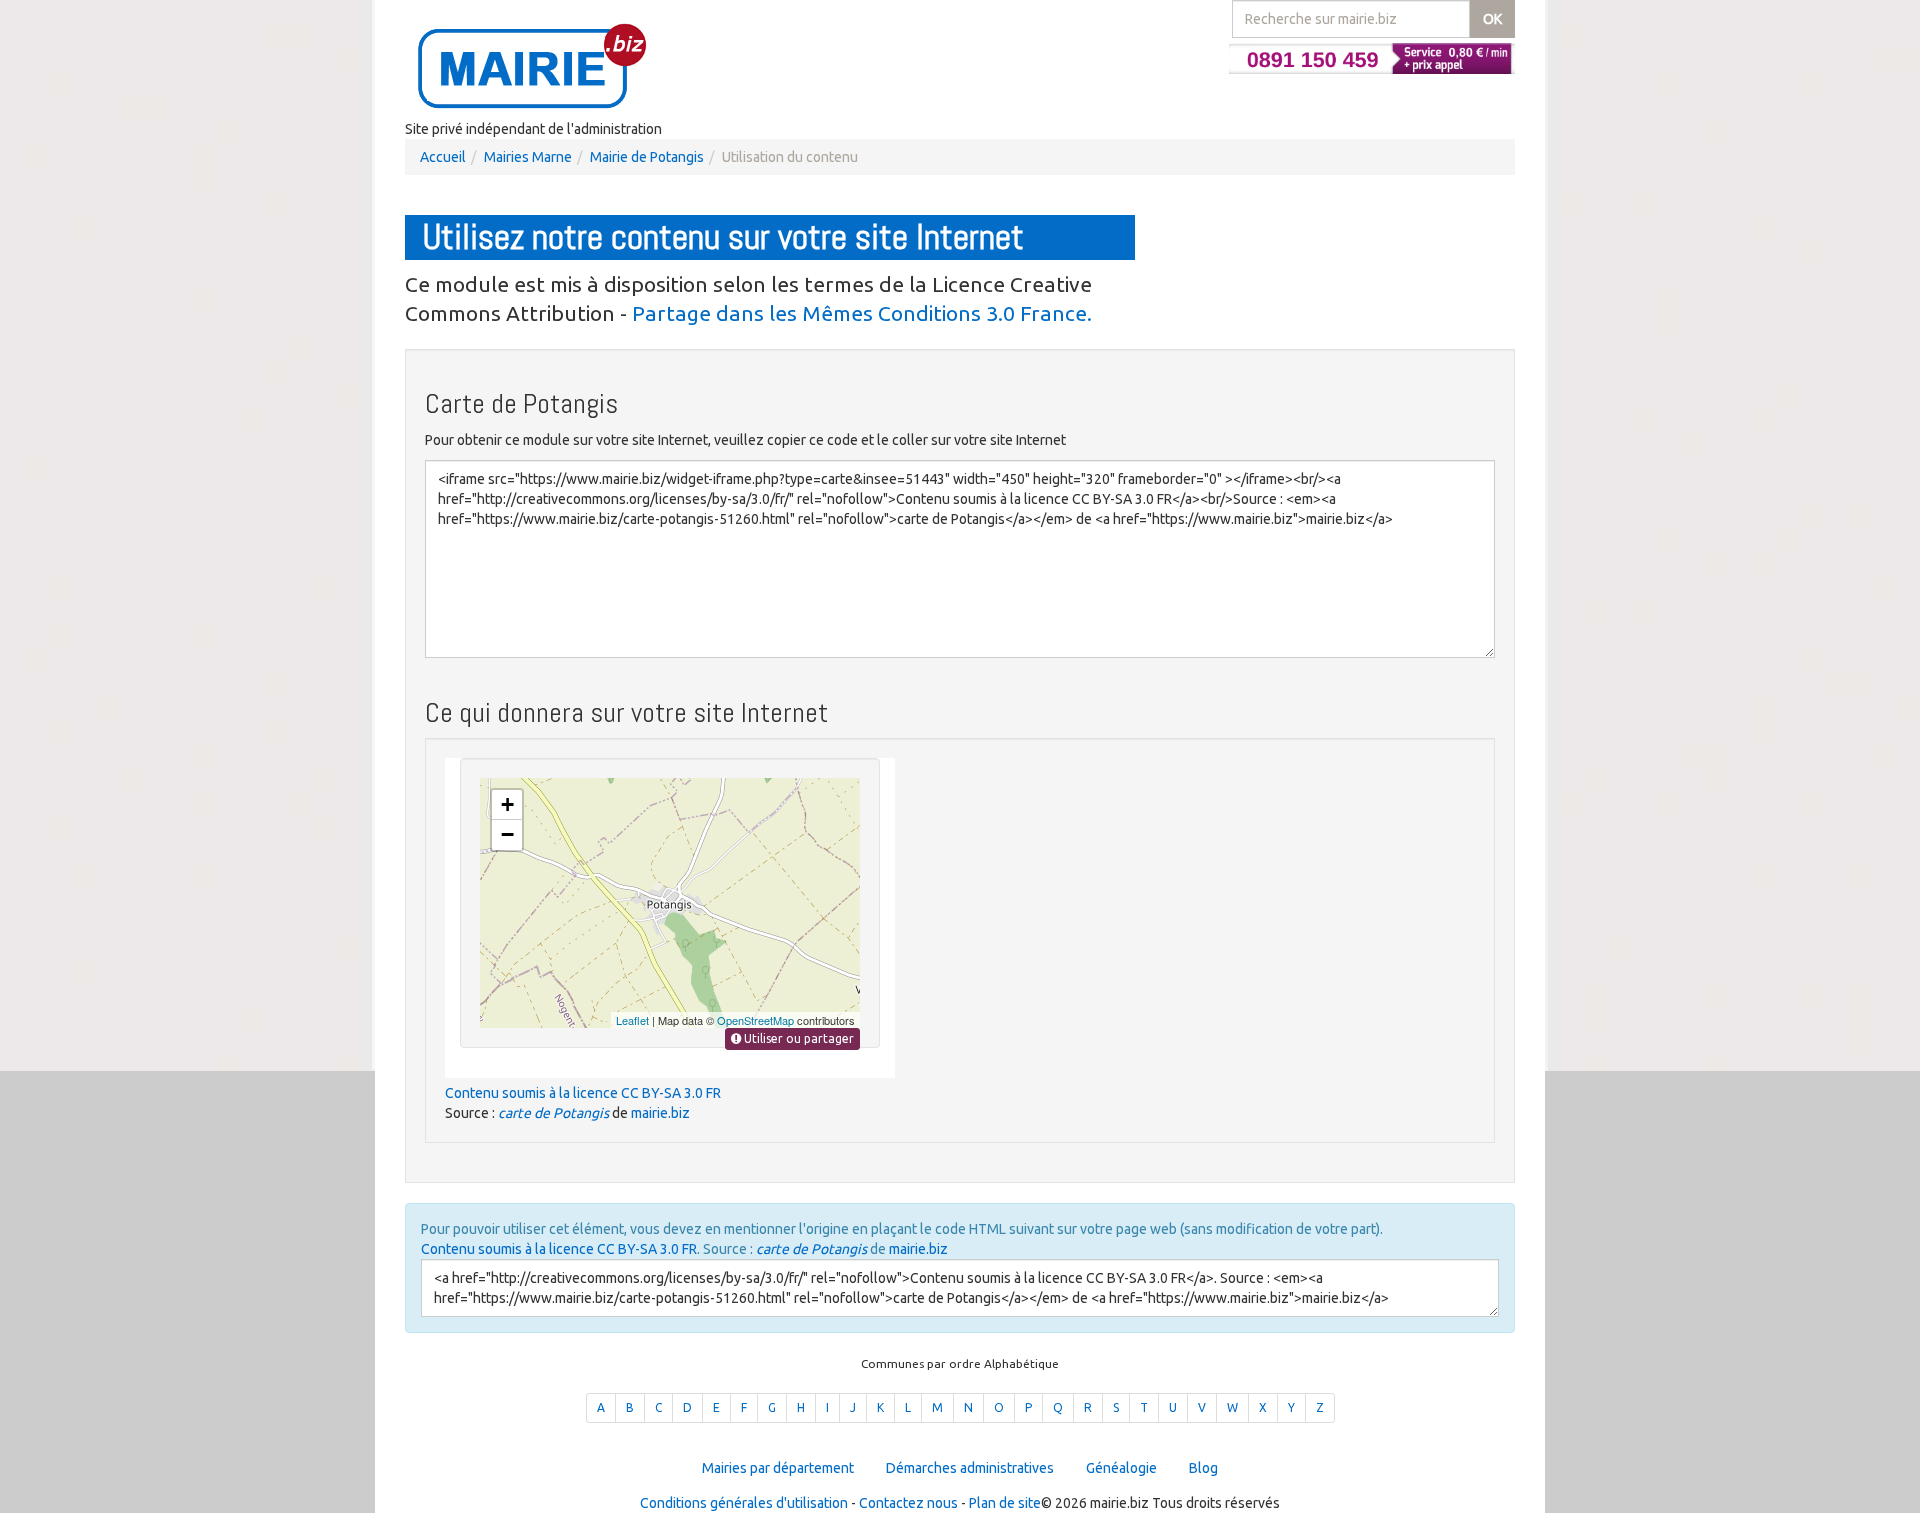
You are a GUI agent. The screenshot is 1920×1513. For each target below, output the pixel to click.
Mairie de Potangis (647, 157)
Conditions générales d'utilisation (744, 1503)
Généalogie (1121, 1468)
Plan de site (1005, 1503)
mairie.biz (660, 1113)
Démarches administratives (970, 1468)
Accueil (443, 157)
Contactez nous (908, 1503)
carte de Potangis (553, 1113)
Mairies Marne (528, 157)
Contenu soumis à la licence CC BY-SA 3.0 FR (583, 1093)
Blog (1203, 1468)
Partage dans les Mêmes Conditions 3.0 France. (862, 313)
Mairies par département (778, 1468)
